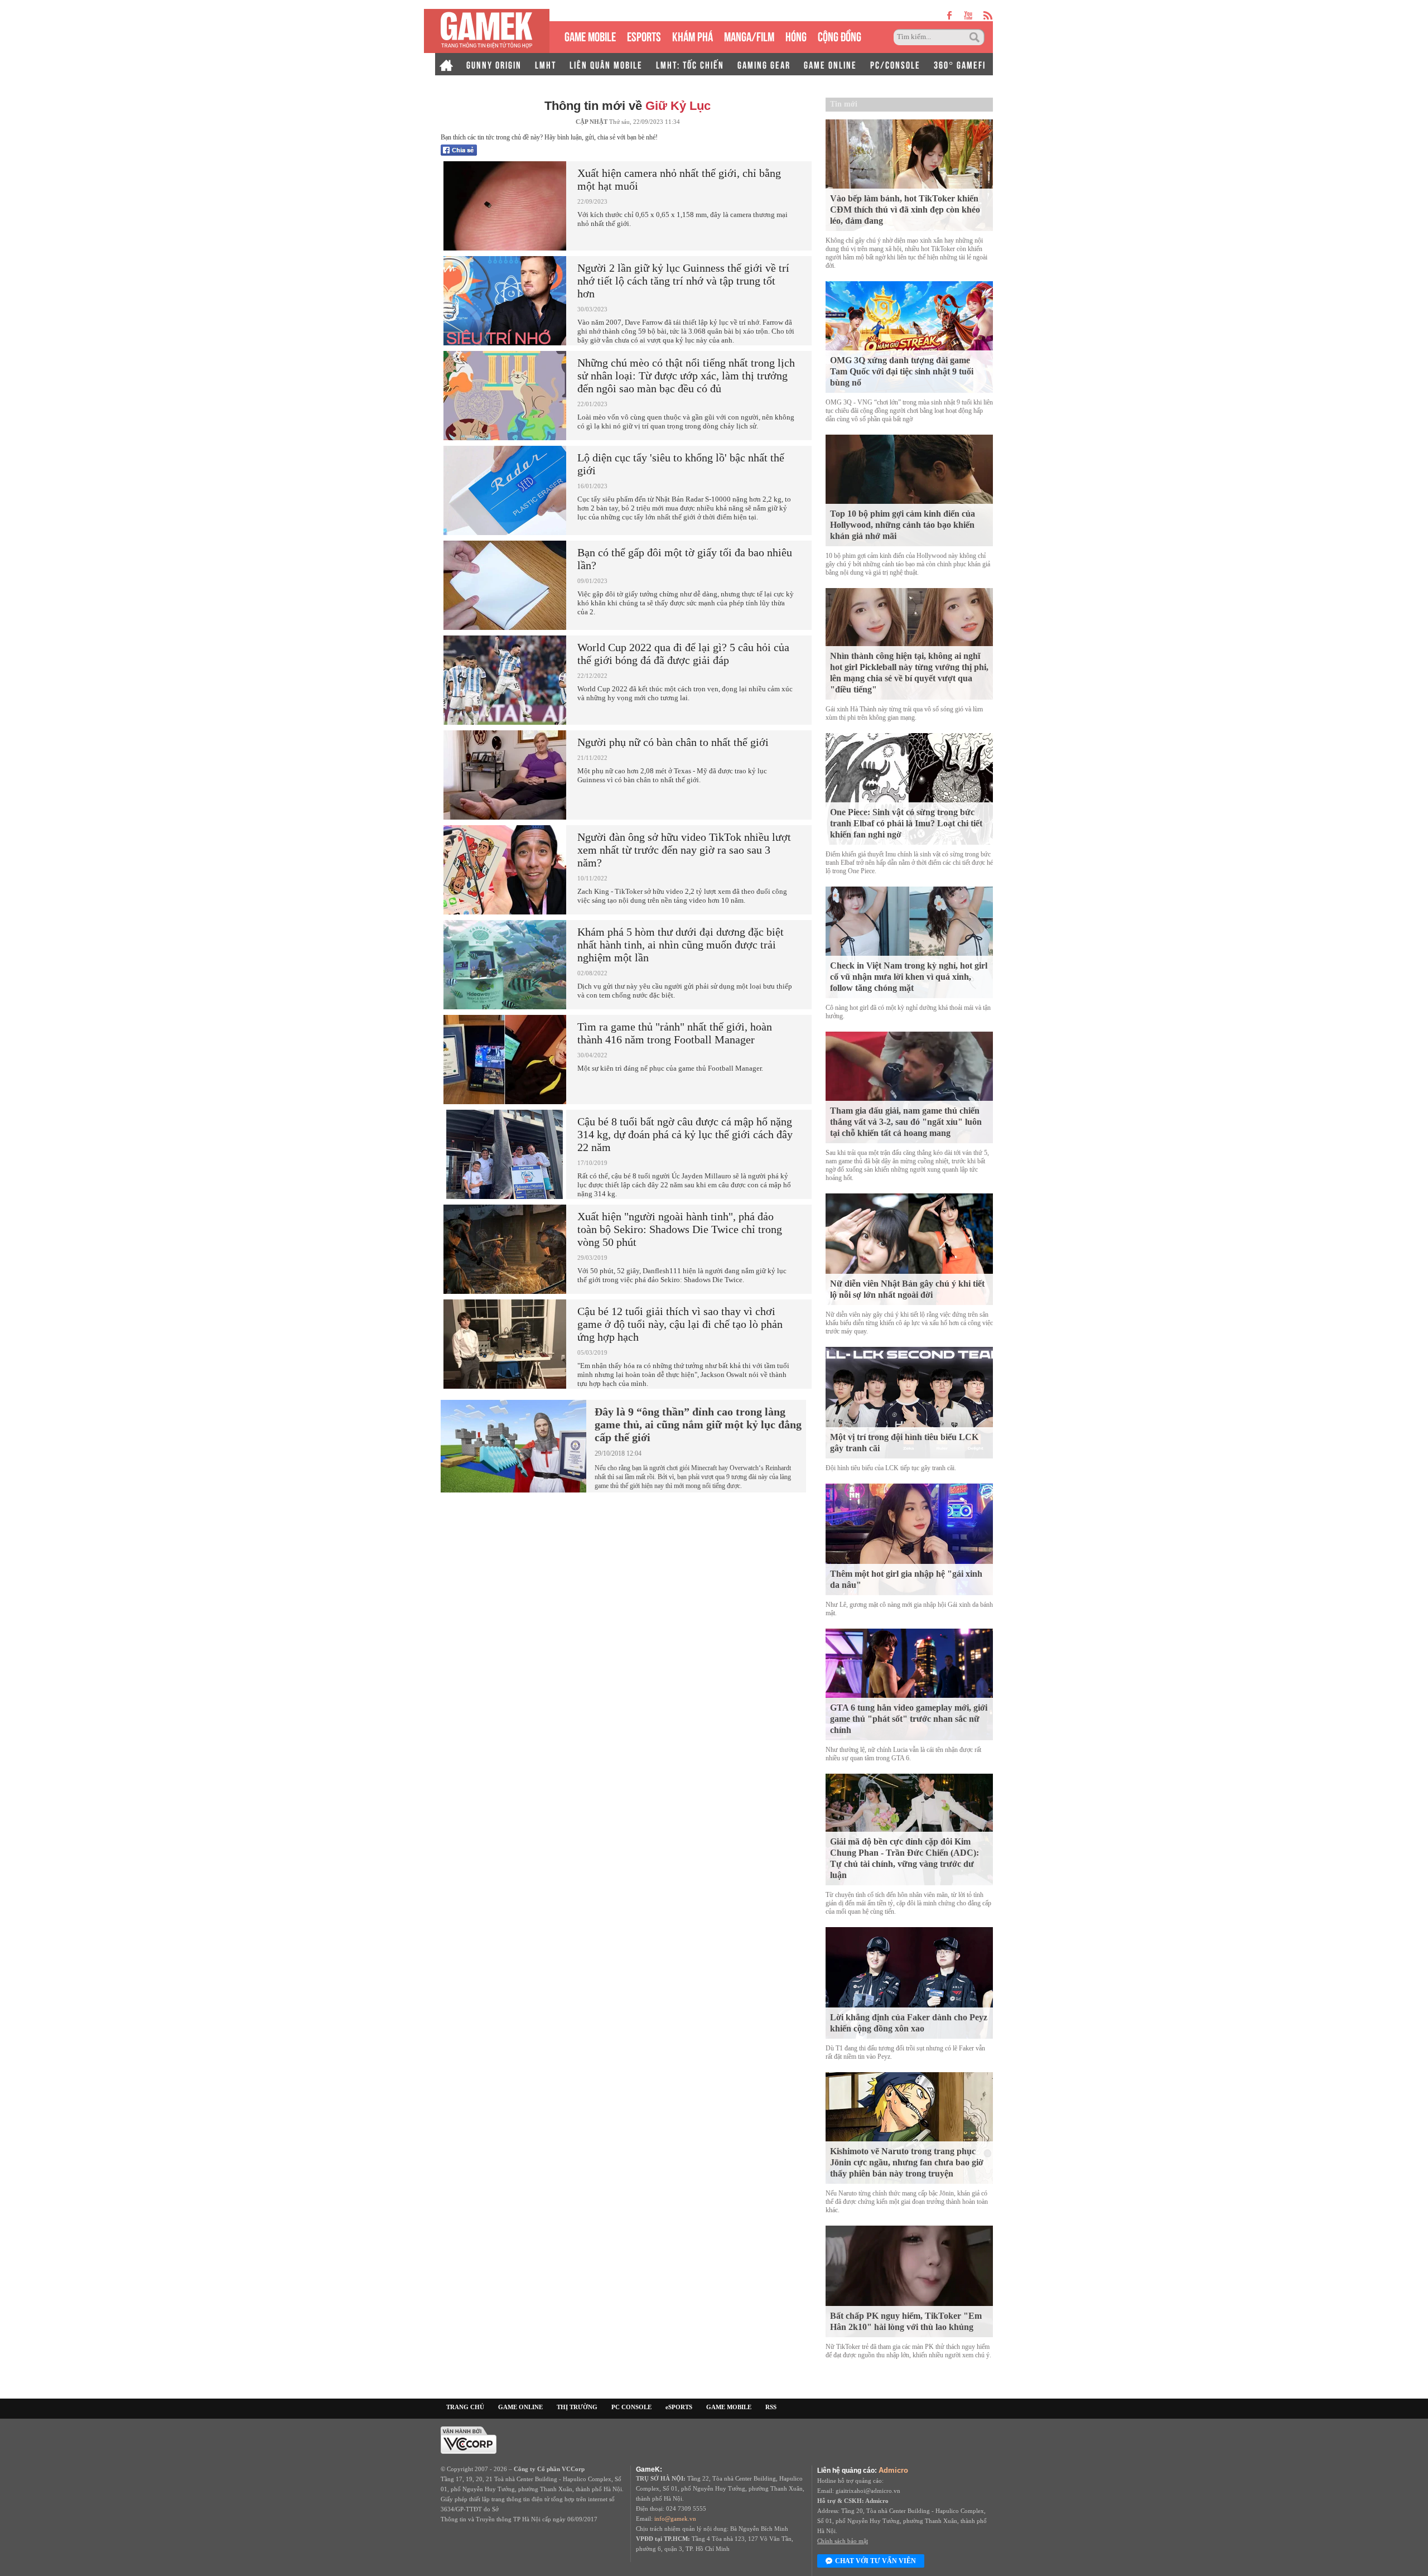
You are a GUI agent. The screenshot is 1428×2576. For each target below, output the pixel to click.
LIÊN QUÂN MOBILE (606, 64)
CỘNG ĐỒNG (840, 35)
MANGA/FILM (749, 35)
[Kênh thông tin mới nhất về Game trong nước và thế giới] (487, 31)
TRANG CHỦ (465, 2407)
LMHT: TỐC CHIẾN (690, 64)
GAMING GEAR (764, 64)
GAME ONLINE (830, 64)
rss (988, 15)
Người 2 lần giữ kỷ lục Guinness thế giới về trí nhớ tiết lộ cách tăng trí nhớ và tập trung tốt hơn (683, 281)
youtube (968, 15)
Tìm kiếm (976, 37)
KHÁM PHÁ (693, 35)
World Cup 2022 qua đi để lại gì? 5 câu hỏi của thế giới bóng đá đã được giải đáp (683, 654)
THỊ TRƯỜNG (577, 2407)
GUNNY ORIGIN (494, 64)
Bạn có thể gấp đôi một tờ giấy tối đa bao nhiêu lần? (685, 559)
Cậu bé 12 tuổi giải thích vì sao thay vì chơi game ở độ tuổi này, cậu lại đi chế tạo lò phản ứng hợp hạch (680, 1324)
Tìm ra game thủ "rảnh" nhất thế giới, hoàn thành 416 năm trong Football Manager (675, 1033)
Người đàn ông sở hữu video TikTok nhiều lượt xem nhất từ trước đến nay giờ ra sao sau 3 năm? (684, 850)
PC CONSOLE (631, 2407)
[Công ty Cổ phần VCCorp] (469, 2439)
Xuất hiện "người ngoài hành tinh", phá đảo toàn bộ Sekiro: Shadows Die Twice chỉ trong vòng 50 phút (680, 1229)
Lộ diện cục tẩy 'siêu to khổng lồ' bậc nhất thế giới (681, 464)
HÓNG (796, 35)
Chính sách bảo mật (843, 2541)
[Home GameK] (446, 64)
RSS (771, 2407)
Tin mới (844, 104)
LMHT (546, 64)
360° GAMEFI (960, 64)
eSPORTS (644, 35)
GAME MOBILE (590, 35)
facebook (950, 15)
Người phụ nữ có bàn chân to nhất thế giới (673, 742)
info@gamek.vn (675, 2519)
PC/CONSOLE (895, 64)
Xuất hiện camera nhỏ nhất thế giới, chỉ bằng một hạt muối (679, 179)
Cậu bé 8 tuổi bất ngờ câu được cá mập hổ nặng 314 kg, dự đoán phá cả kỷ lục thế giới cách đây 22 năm (685, 1134)
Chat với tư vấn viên (875, 2561)
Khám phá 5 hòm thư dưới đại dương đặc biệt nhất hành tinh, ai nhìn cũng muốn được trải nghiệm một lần (681, 945)
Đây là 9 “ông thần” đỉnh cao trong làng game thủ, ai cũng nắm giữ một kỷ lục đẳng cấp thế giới (698, 1424)
